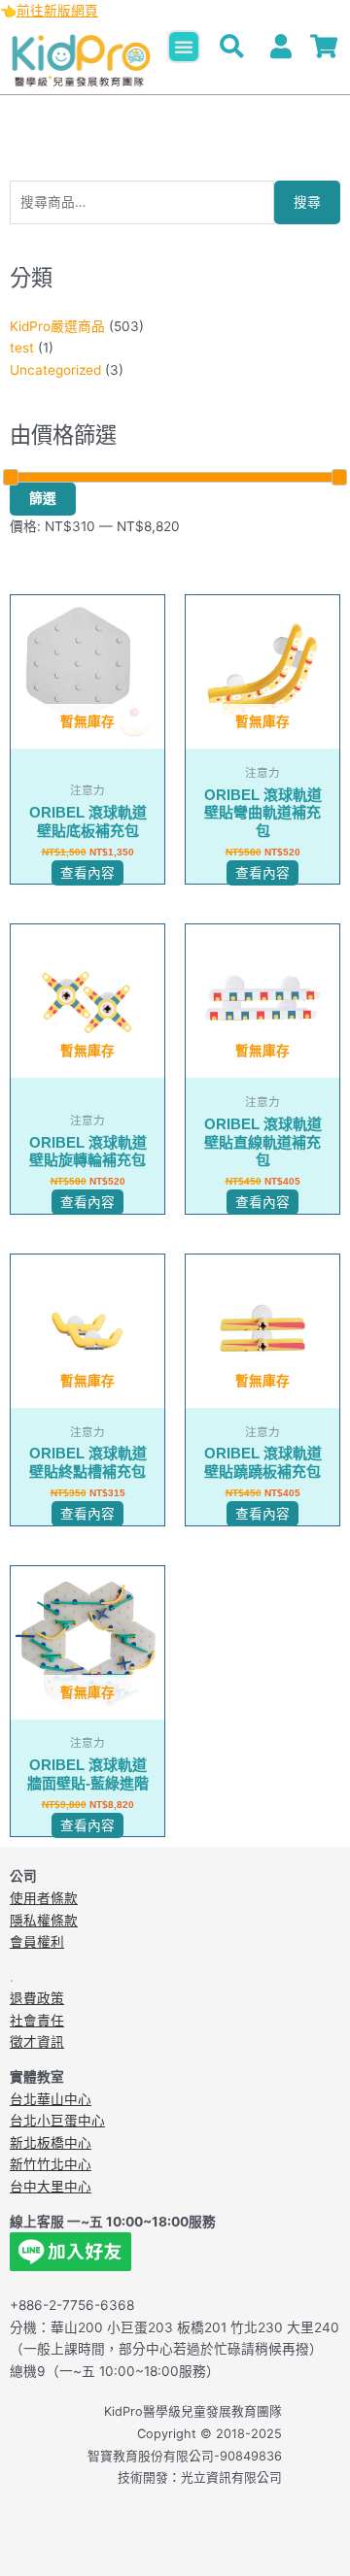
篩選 (43, 498)
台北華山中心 (51, 2099)
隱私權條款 (44, 1921)
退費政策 (37, 1998)
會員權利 (37, 1942)
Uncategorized (55, 370)
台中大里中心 (51, 2187)
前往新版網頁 (57, 11)
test (22, 348)
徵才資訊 (37, 2042)
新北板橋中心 (51, 2143)
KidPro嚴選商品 (57, 326)
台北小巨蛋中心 (57, 2121)
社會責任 (37, 2021)
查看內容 (87, 873)
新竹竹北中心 (51, 2164)
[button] (184, 47)
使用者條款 (44, 1898)
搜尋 (307, 202)
